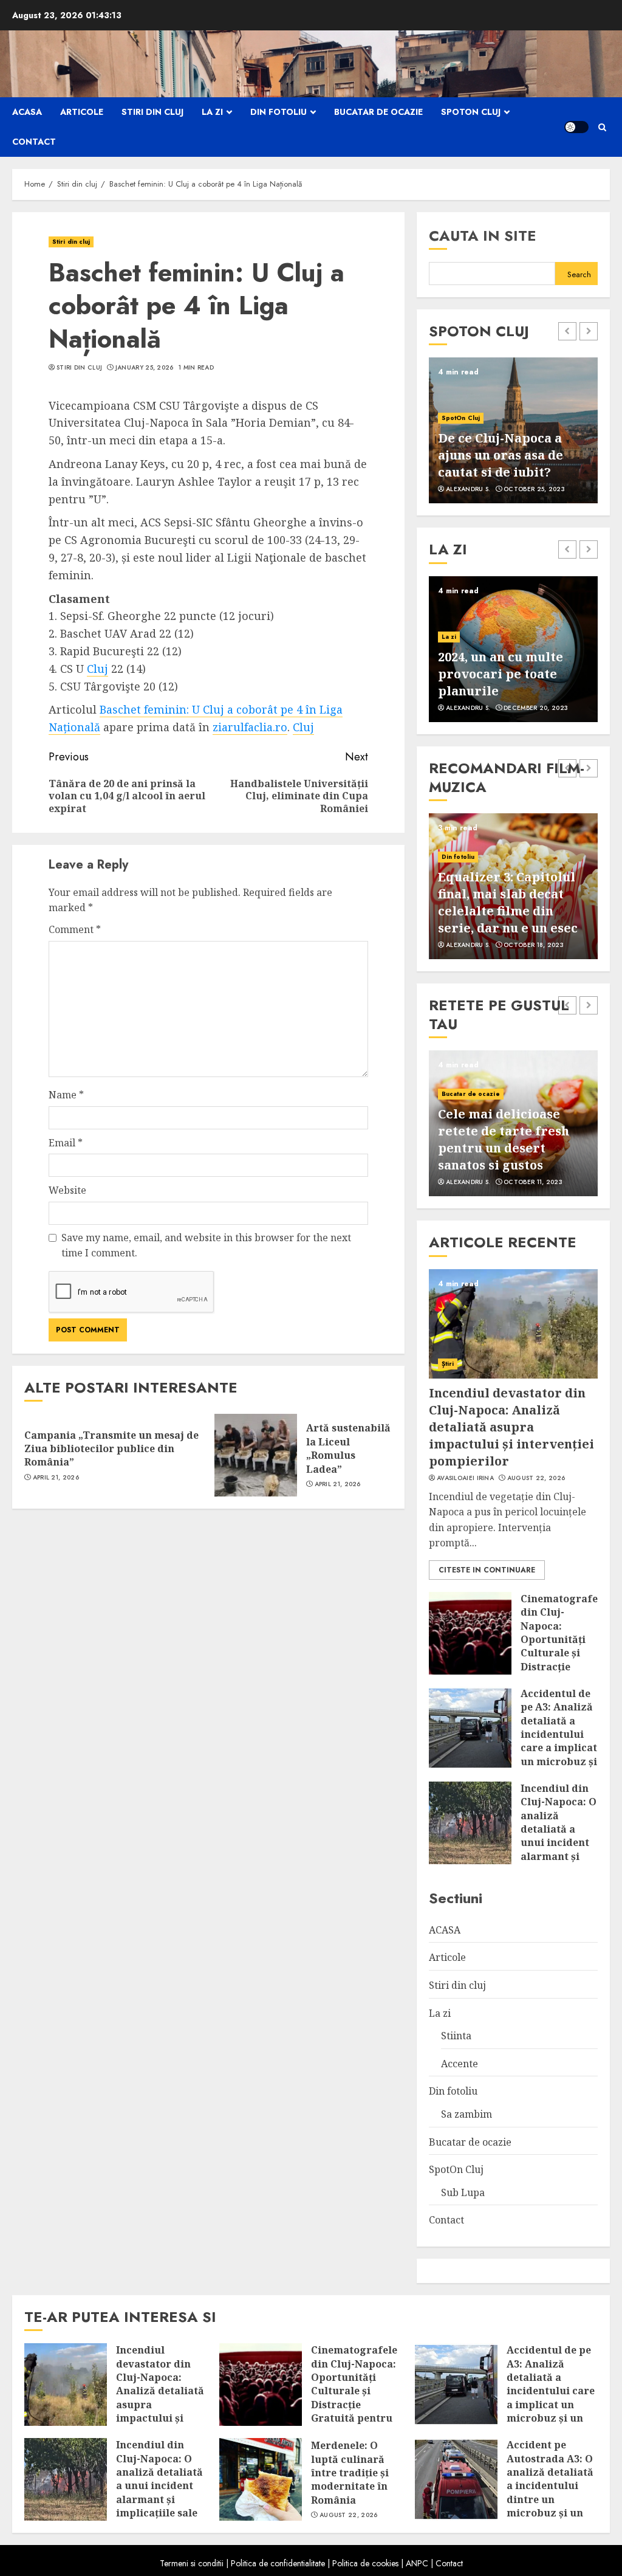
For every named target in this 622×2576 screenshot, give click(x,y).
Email (66, 1143)
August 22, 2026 (536, 1478)
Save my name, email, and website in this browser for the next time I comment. (206, 1245)
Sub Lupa (463, 2192)
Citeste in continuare (487, 1570)
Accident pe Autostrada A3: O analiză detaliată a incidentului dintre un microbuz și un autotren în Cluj (550, 2485)
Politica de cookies (365, 2563)
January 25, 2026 (145, 368)
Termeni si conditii (192, 2563)
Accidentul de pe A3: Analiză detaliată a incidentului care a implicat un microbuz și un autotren (559, 1734)
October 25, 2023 (534, 489)
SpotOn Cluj (471, 112)
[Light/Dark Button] (576, 127)
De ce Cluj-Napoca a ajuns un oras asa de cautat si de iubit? (501, 455)
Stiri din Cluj (79, 368)
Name (66, 1095)
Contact (34, 142)
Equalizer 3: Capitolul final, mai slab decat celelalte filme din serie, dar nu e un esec (508, 902)
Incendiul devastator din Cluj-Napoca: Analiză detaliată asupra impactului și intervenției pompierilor (511, 1427)
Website (67, 1190)
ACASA (27, 112)
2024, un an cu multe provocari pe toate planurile (501, 674)
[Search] (602, 127)
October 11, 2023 (533, 1182)
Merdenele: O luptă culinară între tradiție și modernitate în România (350, 2473)
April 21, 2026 (56, 1478)
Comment (75, 929)
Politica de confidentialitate (278, 2563)
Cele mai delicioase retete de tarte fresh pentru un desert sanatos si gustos (504, 1139)
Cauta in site (483, 236)
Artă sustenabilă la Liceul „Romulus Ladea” (348, 1448)
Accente (460, 2064)
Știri (448, 1364)
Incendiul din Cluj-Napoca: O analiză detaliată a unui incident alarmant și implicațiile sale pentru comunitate (559, 1843)
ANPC (417, 2563)
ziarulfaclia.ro (250, 727)
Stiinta (456, 2036)
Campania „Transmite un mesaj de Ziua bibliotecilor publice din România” (111, 1449)
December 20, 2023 (536, 708)
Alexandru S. (468, 489)
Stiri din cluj (152, 112)
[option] (513, 430)
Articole (82, 112)
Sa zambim (466, 2114)
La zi (212, 112)
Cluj (97, 669)
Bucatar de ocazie (378, 112)
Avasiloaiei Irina (465, 1478)
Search (579, 274)
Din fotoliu (279, 112)
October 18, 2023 (534, 945)
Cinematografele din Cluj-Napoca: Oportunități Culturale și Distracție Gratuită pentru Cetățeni (564, 1653)
